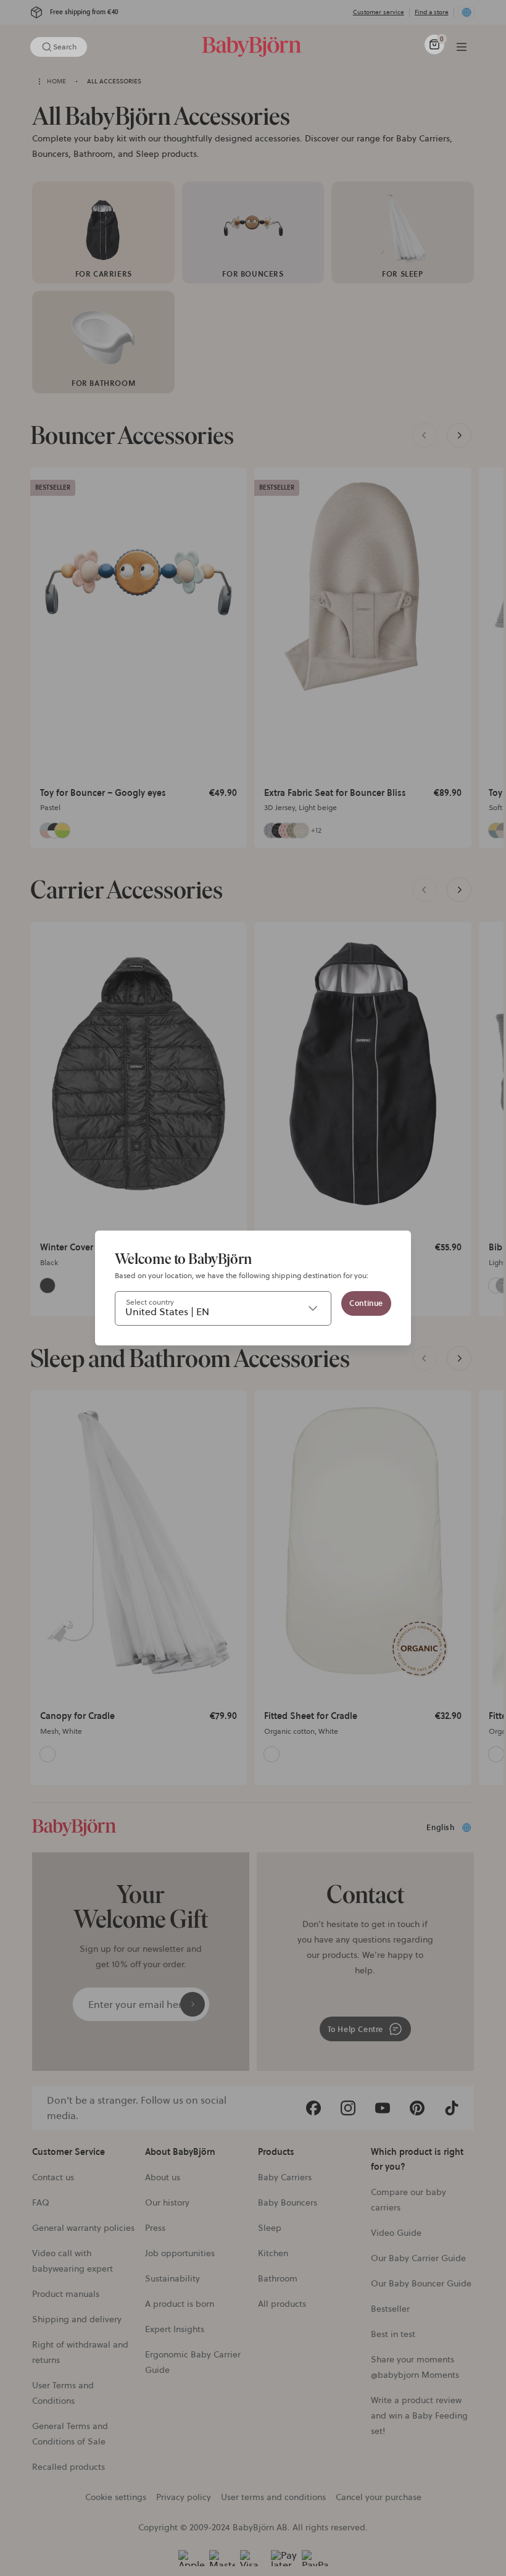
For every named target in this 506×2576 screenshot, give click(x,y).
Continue (366, 1303)
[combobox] (223, 1308)
